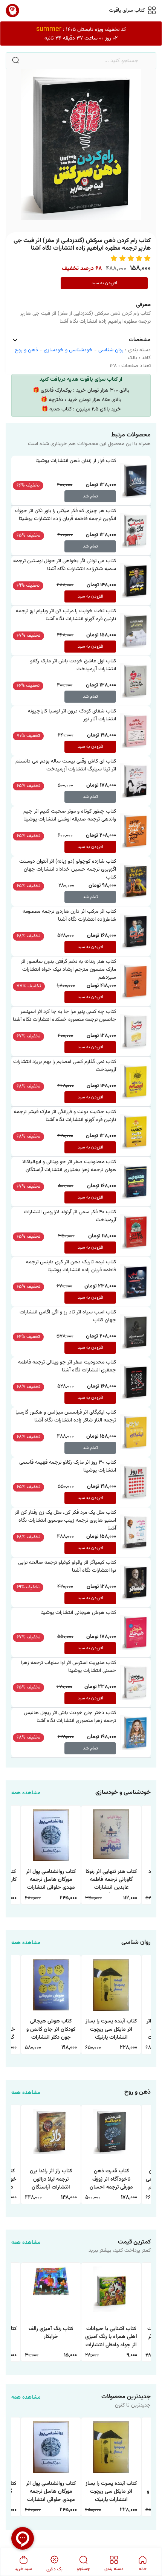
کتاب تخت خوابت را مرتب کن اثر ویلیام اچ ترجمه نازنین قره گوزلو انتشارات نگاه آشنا (66, 615)
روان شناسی (111, 350)
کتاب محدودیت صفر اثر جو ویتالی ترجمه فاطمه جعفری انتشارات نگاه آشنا (67, 1366)
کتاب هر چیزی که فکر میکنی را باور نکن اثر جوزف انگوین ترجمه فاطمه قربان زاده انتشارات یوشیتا (66, 515)
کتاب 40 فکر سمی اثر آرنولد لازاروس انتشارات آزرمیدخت (70, 1216)
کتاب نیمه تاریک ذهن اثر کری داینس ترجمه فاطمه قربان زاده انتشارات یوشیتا (71, 1266)
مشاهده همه (26, 1793)
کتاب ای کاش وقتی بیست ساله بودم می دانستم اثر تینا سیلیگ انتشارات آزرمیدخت (66, 765)
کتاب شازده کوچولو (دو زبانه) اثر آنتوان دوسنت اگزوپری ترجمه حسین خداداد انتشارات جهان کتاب (68, 869)
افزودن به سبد (104, 283)
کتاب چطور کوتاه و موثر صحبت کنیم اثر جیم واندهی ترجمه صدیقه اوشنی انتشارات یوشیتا (70, 815)
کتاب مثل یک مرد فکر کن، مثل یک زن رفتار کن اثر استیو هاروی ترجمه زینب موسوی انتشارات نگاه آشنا (65, 1521)
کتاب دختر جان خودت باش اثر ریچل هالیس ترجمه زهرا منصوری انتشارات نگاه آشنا (70, 1717)
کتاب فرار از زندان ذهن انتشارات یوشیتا (76, 461)
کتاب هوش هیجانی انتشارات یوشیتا (78, 1613)
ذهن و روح (26, 350)
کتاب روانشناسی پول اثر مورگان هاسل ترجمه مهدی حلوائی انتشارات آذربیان (51, 1880)
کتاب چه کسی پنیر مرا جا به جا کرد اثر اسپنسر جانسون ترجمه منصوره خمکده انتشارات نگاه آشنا (64, 1016)
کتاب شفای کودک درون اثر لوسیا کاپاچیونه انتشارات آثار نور (72, 715)
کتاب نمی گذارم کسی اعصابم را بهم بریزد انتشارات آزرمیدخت (65, 1066)
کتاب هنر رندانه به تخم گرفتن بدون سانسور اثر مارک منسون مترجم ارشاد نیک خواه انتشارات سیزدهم (68, 970)
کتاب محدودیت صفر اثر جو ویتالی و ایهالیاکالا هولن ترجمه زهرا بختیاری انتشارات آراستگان (69, 1166)
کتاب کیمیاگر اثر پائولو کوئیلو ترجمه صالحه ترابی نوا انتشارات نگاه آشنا (67, 1567)
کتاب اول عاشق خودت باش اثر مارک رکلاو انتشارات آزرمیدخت (73, 665)
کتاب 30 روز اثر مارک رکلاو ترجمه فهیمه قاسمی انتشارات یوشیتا (68, 1466)
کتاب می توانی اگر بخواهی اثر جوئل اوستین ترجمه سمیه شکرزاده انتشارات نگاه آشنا (65, 565)
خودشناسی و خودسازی (68, 350)
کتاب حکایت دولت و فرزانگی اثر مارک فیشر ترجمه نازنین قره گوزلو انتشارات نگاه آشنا (65, 1116)
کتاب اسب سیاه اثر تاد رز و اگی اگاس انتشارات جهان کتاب (68, 1316)
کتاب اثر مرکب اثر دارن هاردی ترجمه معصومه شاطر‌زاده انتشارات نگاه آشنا (69, 916)
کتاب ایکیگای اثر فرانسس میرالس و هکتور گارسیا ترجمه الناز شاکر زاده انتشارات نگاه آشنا (66, 1416)
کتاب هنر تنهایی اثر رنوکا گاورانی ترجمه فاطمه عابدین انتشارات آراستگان (111, 1880)
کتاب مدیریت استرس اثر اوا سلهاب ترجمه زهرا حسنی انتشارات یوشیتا (69, 1667)
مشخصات (140, 340)
